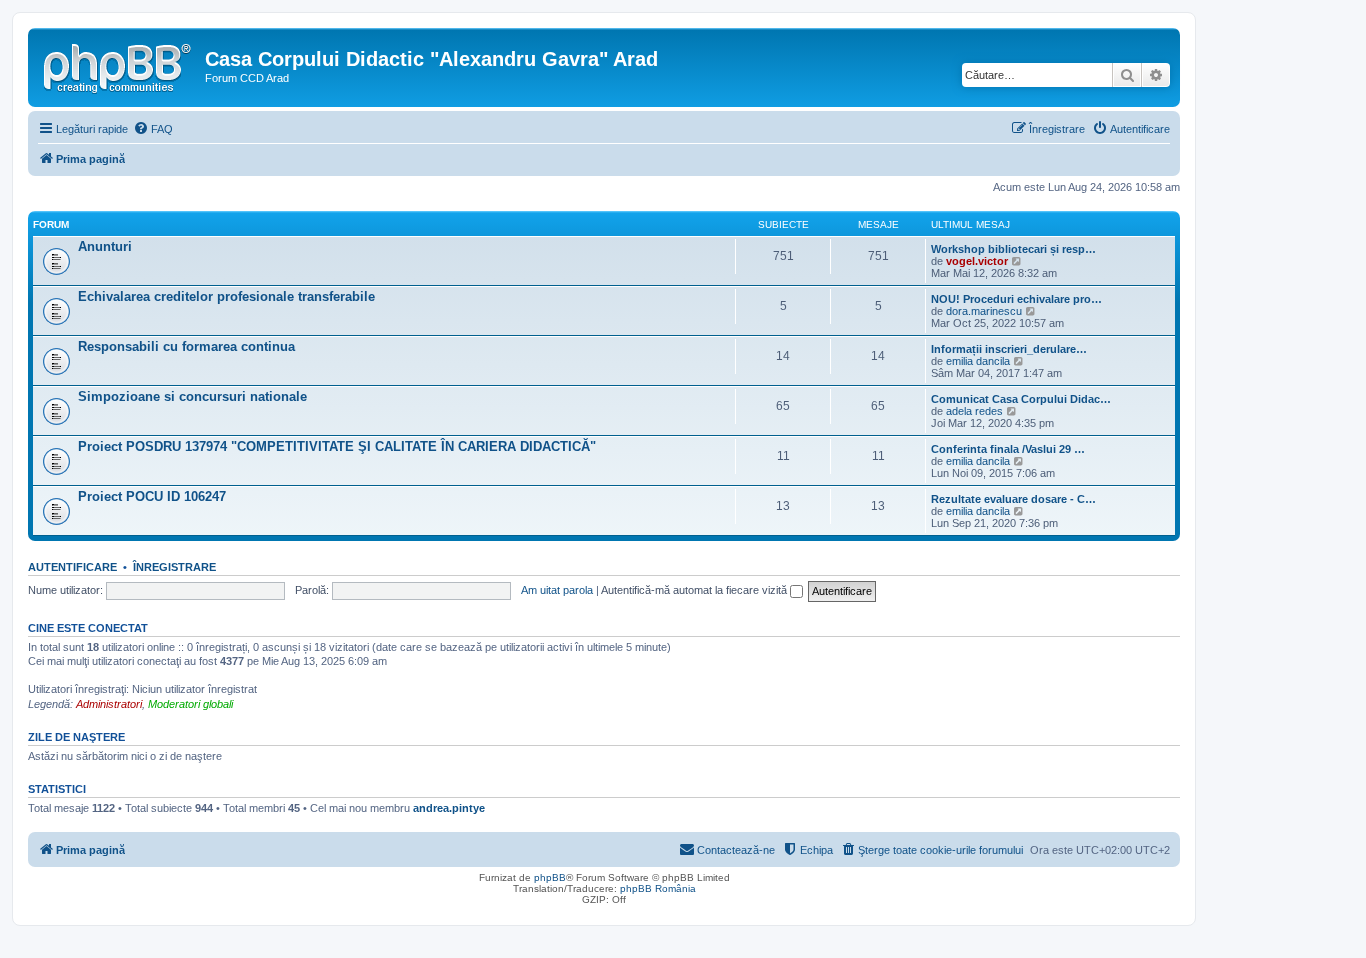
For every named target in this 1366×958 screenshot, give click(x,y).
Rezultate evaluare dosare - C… (1013, 499)
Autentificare (72, 567)
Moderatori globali (190, 704)
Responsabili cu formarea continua (186, 346)
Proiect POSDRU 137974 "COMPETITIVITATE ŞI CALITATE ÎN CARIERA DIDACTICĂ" (337, 446)
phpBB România (658, 888)
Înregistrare (174, 567)
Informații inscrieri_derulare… (1009, 349)
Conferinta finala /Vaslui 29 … (1008, 449)
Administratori (109, 704)
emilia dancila (978, 361)
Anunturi (105, 246)
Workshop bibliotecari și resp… (1013, 249)
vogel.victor (977, 261)
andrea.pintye (449, 808)
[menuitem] (153, 129)
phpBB (550, 877)
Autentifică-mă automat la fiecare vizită (695, 590)
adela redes (974, 411)
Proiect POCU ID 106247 (152, 496)
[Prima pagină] (119, 65)
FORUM (51, 224)
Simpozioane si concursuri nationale (192, 396)
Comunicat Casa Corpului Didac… (1021, 399)
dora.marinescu (984, 311)
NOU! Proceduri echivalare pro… (1016, 299)
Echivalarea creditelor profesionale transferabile (226, 296)
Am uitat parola (557, 590)
